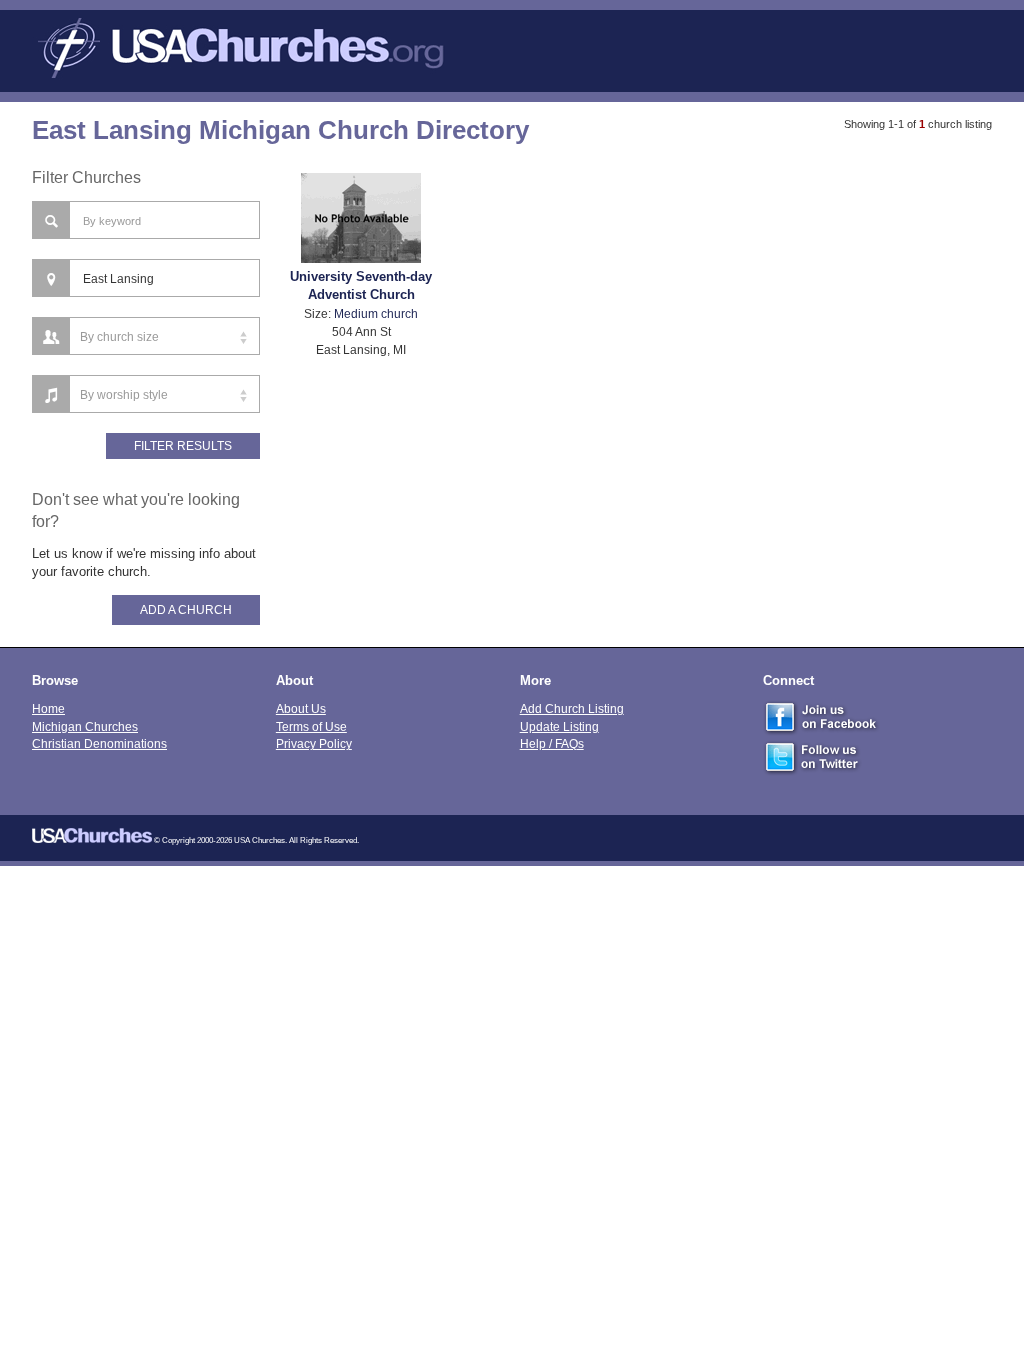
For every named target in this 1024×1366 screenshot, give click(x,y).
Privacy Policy (314, 743)
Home (48, 708)
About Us (301, 708)
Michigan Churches (85, 726)
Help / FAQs (552, 743)
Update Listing (559, 726)
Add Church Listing (572, 708)
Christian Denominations (99, 743)
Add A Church (186, 610)
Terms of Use (311, 726)
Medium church (376, 313)
